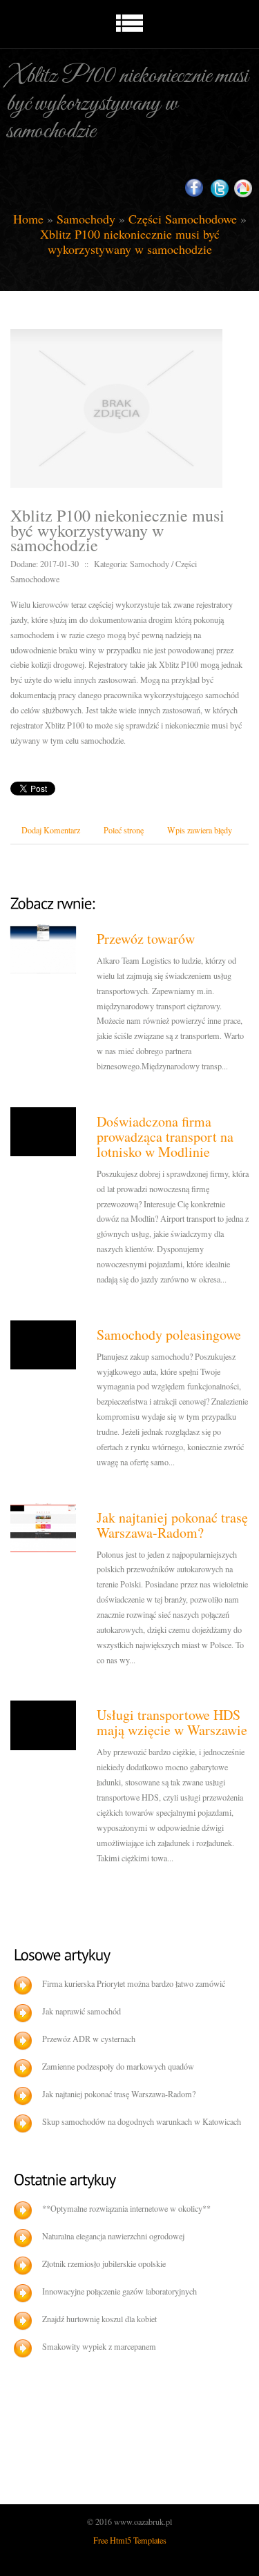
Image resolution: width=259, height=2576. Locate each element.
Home (28, 219)
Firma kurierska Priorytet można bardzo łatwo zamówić (134, 1983)
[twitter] (220, 189)
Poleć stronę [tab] (124, 830)
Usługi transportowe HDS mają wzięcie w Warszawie (172, 1722)
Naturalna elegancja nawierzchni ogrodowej (113, 2236)
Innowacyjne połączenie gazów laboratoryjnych (119, 2291)
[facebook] (194, 188)
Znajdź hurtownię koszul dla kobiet (99, 2319)
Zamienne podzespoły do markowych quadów (118, 2066)
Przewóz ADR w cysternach (89, 2039)
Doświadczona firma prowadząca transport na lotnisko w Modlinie (165, 1137)
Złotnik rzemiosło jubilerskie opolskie (104, 2263)
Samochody (86, 219)
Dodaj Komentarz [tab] (51, 830)
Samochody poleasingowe (169, 1335)
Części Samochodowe (183, 219)
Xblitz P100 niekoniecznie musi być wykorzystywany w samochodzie (130, 241)
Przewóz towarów (146, 939)
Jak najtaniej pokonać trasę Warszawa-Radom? (172, 1525)
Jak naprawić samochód (81, 2011)
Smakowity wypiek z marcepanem (99, 2346)
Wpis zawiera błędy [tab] (200, 830)
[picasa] (243, 189)
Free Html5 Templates (130, 2540)
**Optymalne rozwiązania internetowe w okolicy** (126, 2208)
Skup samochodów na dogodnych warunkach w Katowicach (142, 2121)
